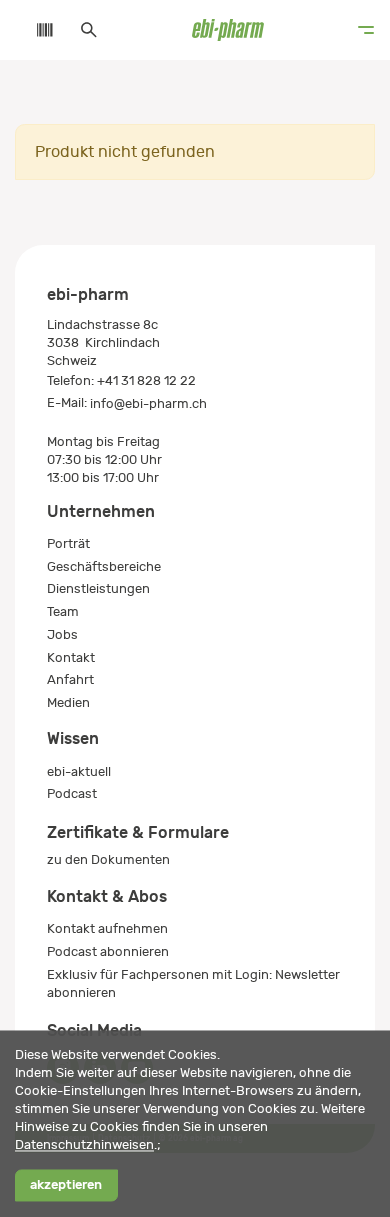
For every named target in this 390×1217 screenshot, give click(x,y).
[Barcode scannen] (35, 30)
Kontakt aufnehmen (107, 928)
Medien (68, 702)
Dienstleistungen (98, 588)
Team (63, 611)
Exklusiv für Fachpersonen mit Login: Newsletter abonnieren (193, 983)
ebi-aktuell (79, 771)
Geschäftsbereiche (104, 566)
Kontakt (71, 657)
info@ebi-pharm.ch (148, 403)
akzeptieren (66, 1185)
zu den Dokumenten (108, 859)
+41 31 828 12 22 (146, 380)
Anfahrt (70, 679)
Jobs (62, 634)
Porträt (68, 543)
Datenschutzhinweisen (84, 1144)
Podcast (72, 793)
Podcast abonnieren (108, 951)
